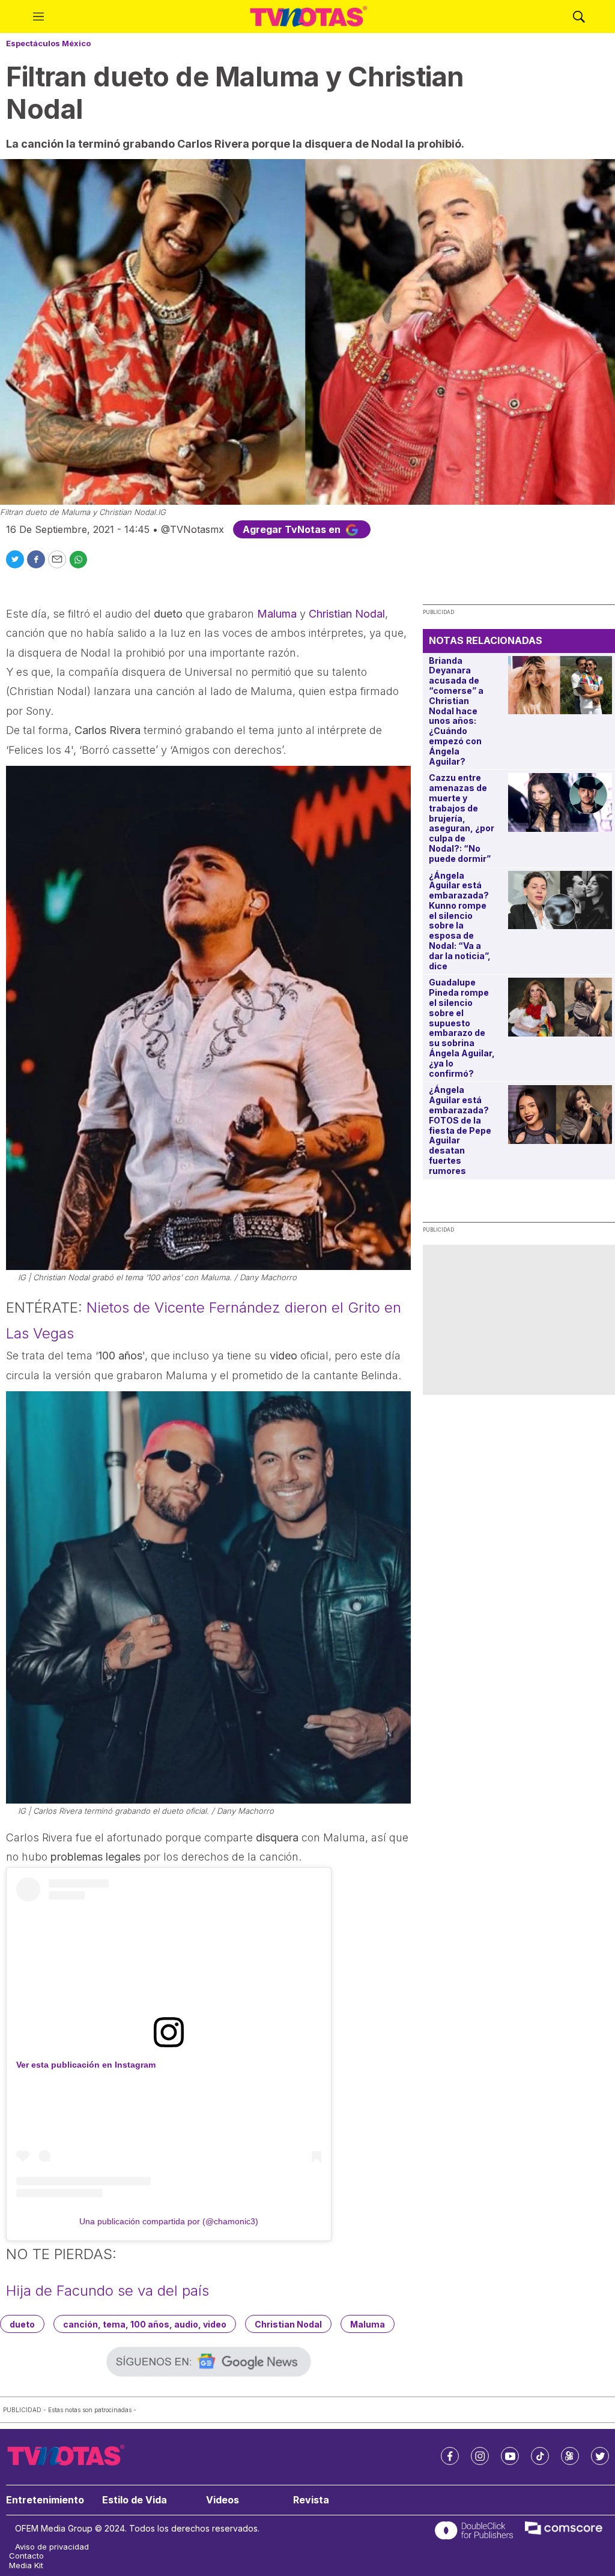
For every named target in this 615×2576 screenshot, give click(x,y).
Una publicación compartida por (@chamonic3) (169, 2221)
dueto (22, 2324)
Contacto (26, 2556)
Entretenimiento (45, 2500)
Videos (223, 2500)
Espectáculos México (48, 43)
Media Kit (26, 2565)
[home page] (309, 17)
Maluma (277, 614)
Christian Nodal (347, 614)
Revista (311, 2500)
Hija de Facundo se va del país (108, 2291)
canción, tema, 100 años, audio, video (145, 2324)
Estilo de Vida (135, 2500)
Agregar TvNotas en (293, 529)
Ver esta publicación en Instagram (86, 2065)
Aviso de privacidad (52, 2547)
